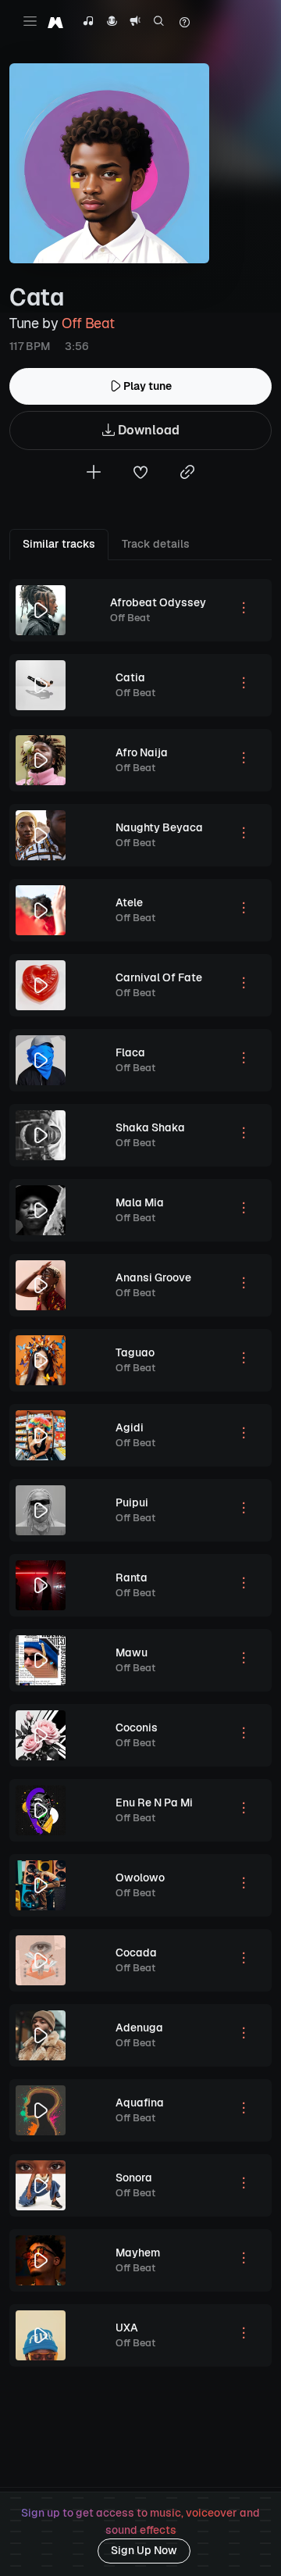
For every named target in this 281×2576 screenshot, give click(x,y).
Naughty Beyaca (159, 827)
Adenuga (139, 2028)
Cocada (136, 1953)
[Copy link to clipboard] (187, 474)
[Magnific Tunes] (55, 22)
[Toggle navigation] (30, 21)
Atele (129, 902)
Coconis (137, 1727)
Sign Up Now (144, 2550)
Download (147, 430)
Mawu (132, 1652)
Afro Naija (142, 752)
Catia (130, 677)
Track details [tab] (156, 544)
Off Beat (88, 323)
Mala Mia (140, 1202)
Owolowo (140, 1878)
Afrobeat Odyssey (158, 602)
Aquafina (140, 2103)
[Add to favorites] (140, 474)
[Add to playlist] (94, 474)
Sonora (134, 2178)
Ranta (132, 1577)
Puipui (132, 1502)
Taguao (135, 1352)
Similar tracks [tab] (59, 544)
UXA (127, 2328)
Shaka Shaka (150, 1127)
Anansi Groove (153, 1277)
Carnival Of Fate (159, 977)
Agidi (130, 1427)
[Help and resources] (184, 23)
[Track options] (244, 610)
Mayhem (138, 2253)
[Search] (159, 23)
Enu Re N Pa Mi (154, 1802)
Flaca (130, 1052)
